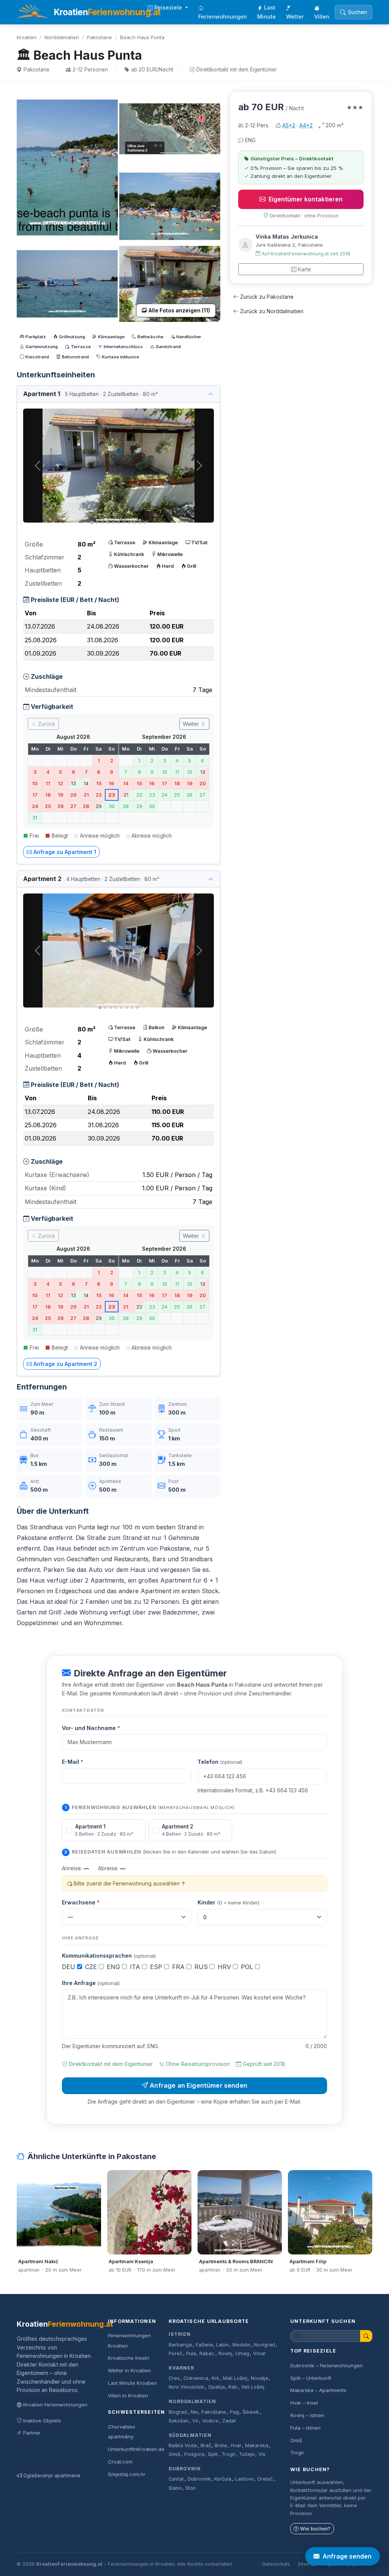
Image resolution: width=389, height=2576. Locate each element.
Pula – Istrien (305, 2428)
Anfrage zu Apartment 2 (65, 1364)
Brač (206, 2445)
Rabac (207, 2353)
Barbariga (180, 2345)
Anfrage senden (347, 2556)
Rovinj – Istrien (307, 2415)
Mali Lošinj (235, 2378)
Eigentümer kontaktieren (306, 199)
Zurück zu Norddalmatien (272, 311)
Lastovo (244, 2479)
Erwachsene (81, 1902)
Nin (194, 2412)
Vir (195, 2421)
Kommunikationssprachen (109, 1956)
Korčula (223, 2479)
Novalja (259, 2378)
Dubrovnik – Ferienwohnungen (327, 2365)
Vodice (210, 2421)
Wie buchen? (315, 2529)
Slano (175, 2488)
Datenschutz (276, 2564)
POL (248, 1967)
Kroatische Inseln (129, 2358)
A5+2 (289, 125)
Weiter (192, 724)
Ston (191, 2488)
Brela (221, 2445)
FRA (179, 1967)
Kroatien (27, 37)
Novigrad (264, 2345)
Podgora (194, 2454)
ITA (136, 1967)
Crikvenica (196, 2378)
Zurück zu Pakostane (267, 297)
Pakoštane (214, 2412)
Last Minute (266, 12)
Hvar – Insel (304, 2403)
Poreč (176, 2353)
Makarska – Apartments (318, 2390)
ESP (157, 1967)
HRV (225, 1967)
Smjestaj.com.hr (127, 2474)
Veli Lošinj (253, 2387)
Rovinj (225, 2353)
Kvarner (181, 2368)
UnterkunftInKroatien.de (136, 2449)
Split (213, 2454)
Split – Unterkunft (311, 2378)
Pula (191, 2353)
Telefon (220, 1762)
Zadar (229, 2421)
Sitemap (307, 2564)
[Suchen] (366, 2336)
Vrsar (259, 2353)
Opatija (217, 2387)
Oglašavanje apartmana (52, 2475)
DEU (70, 1967)
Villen (322, 17)
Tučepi (247, 2454)
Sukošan (179, 2421)
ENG (114, 1967)
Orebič (265, 2479)
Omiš (175, 2454)
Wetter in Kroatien (129, 2370)
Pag (234, 2412)
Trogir (228, 2454)
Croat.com (120, 2462)
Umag (242, 2353)
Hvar (236, 2445)
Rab (233, 2387)
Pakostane (100, 37)
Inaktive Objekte (42, 2421)
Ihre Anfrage (91, 1983)
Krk (215, 2378)
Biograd (178, 2412)
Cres (174, 2378)
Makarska (257, 2445)
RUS (202, 1967)
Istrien (180, 2334)
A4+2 (306, 125)
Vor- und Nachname (91, 1728)
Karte (304, 269)
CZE (92, 1967)
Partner (32, 2433)
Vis (262, 2454)
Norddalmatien (62, 37)
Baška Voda (183, 2445)
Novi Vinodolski (187, 2387)
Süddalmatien (190, 2435)
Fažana (204, 2345)
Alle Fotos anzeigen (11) (179, 311)
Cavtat (176, 2479)
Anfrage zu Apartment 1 (65, 852)
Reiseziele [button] (169, 7)
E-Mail (73, 1762)
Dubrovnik (185, 2469)
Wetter (295, 17)
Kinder (228, 1902)
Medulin (241, 2345)
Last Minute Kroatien (132, 2383)
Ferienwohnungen (223, 17)
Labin (222, 2345)
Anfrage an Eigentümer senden (198, 2085)
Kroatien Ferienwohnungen (55, 2405)
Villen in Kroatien (128, 2395)
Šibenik (251, 2412)
